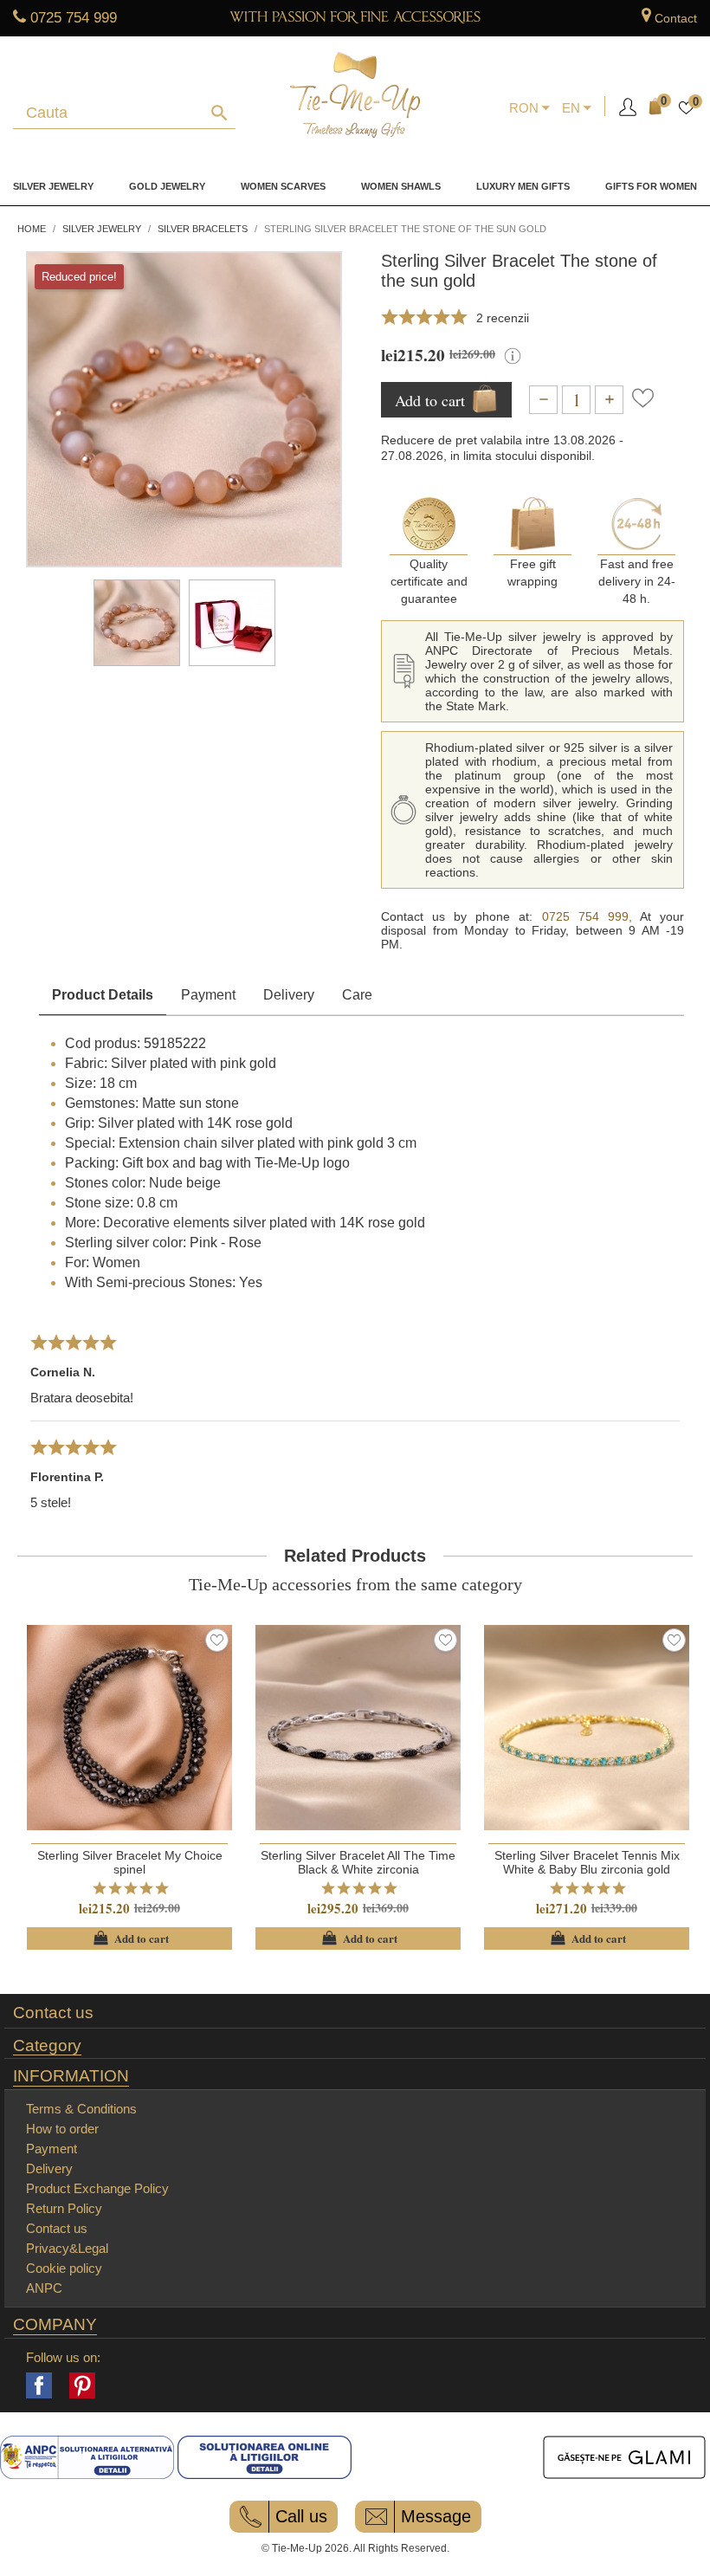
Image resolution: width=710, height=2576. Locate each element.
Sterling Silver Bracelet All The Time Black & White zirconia (358, 1862)
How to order (62, 2129)
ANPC (44, 2288)
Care (357, 995)
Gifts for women (651, 186)
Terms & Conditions (81, 2109)
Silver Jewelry (53, 186)
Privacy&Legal (67, 2248)
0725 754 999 (74, 18)
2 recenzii (503, 318)
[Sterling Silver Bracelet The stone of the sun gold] (137, 623)
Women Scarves (283, 186)
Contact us (53, 2013)
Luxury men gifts (523, 186)
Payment (208, 995)
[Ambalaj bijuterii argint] (232, 623)
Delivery (289, 995)
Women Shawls (401, 186)
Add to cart (129, 1938)
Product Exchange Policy (97, 2188)
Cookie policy (64, 2268)
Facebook (39, 2385)
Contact (676, 18)
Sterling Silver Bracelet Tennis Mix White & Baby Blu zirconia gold (587, 1862)
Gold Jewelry (167, 186)
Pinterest (82, 2385)
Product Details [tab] (103, 995)
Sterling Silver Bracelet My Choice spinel (130, 1862)
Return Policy (64, 2208)
